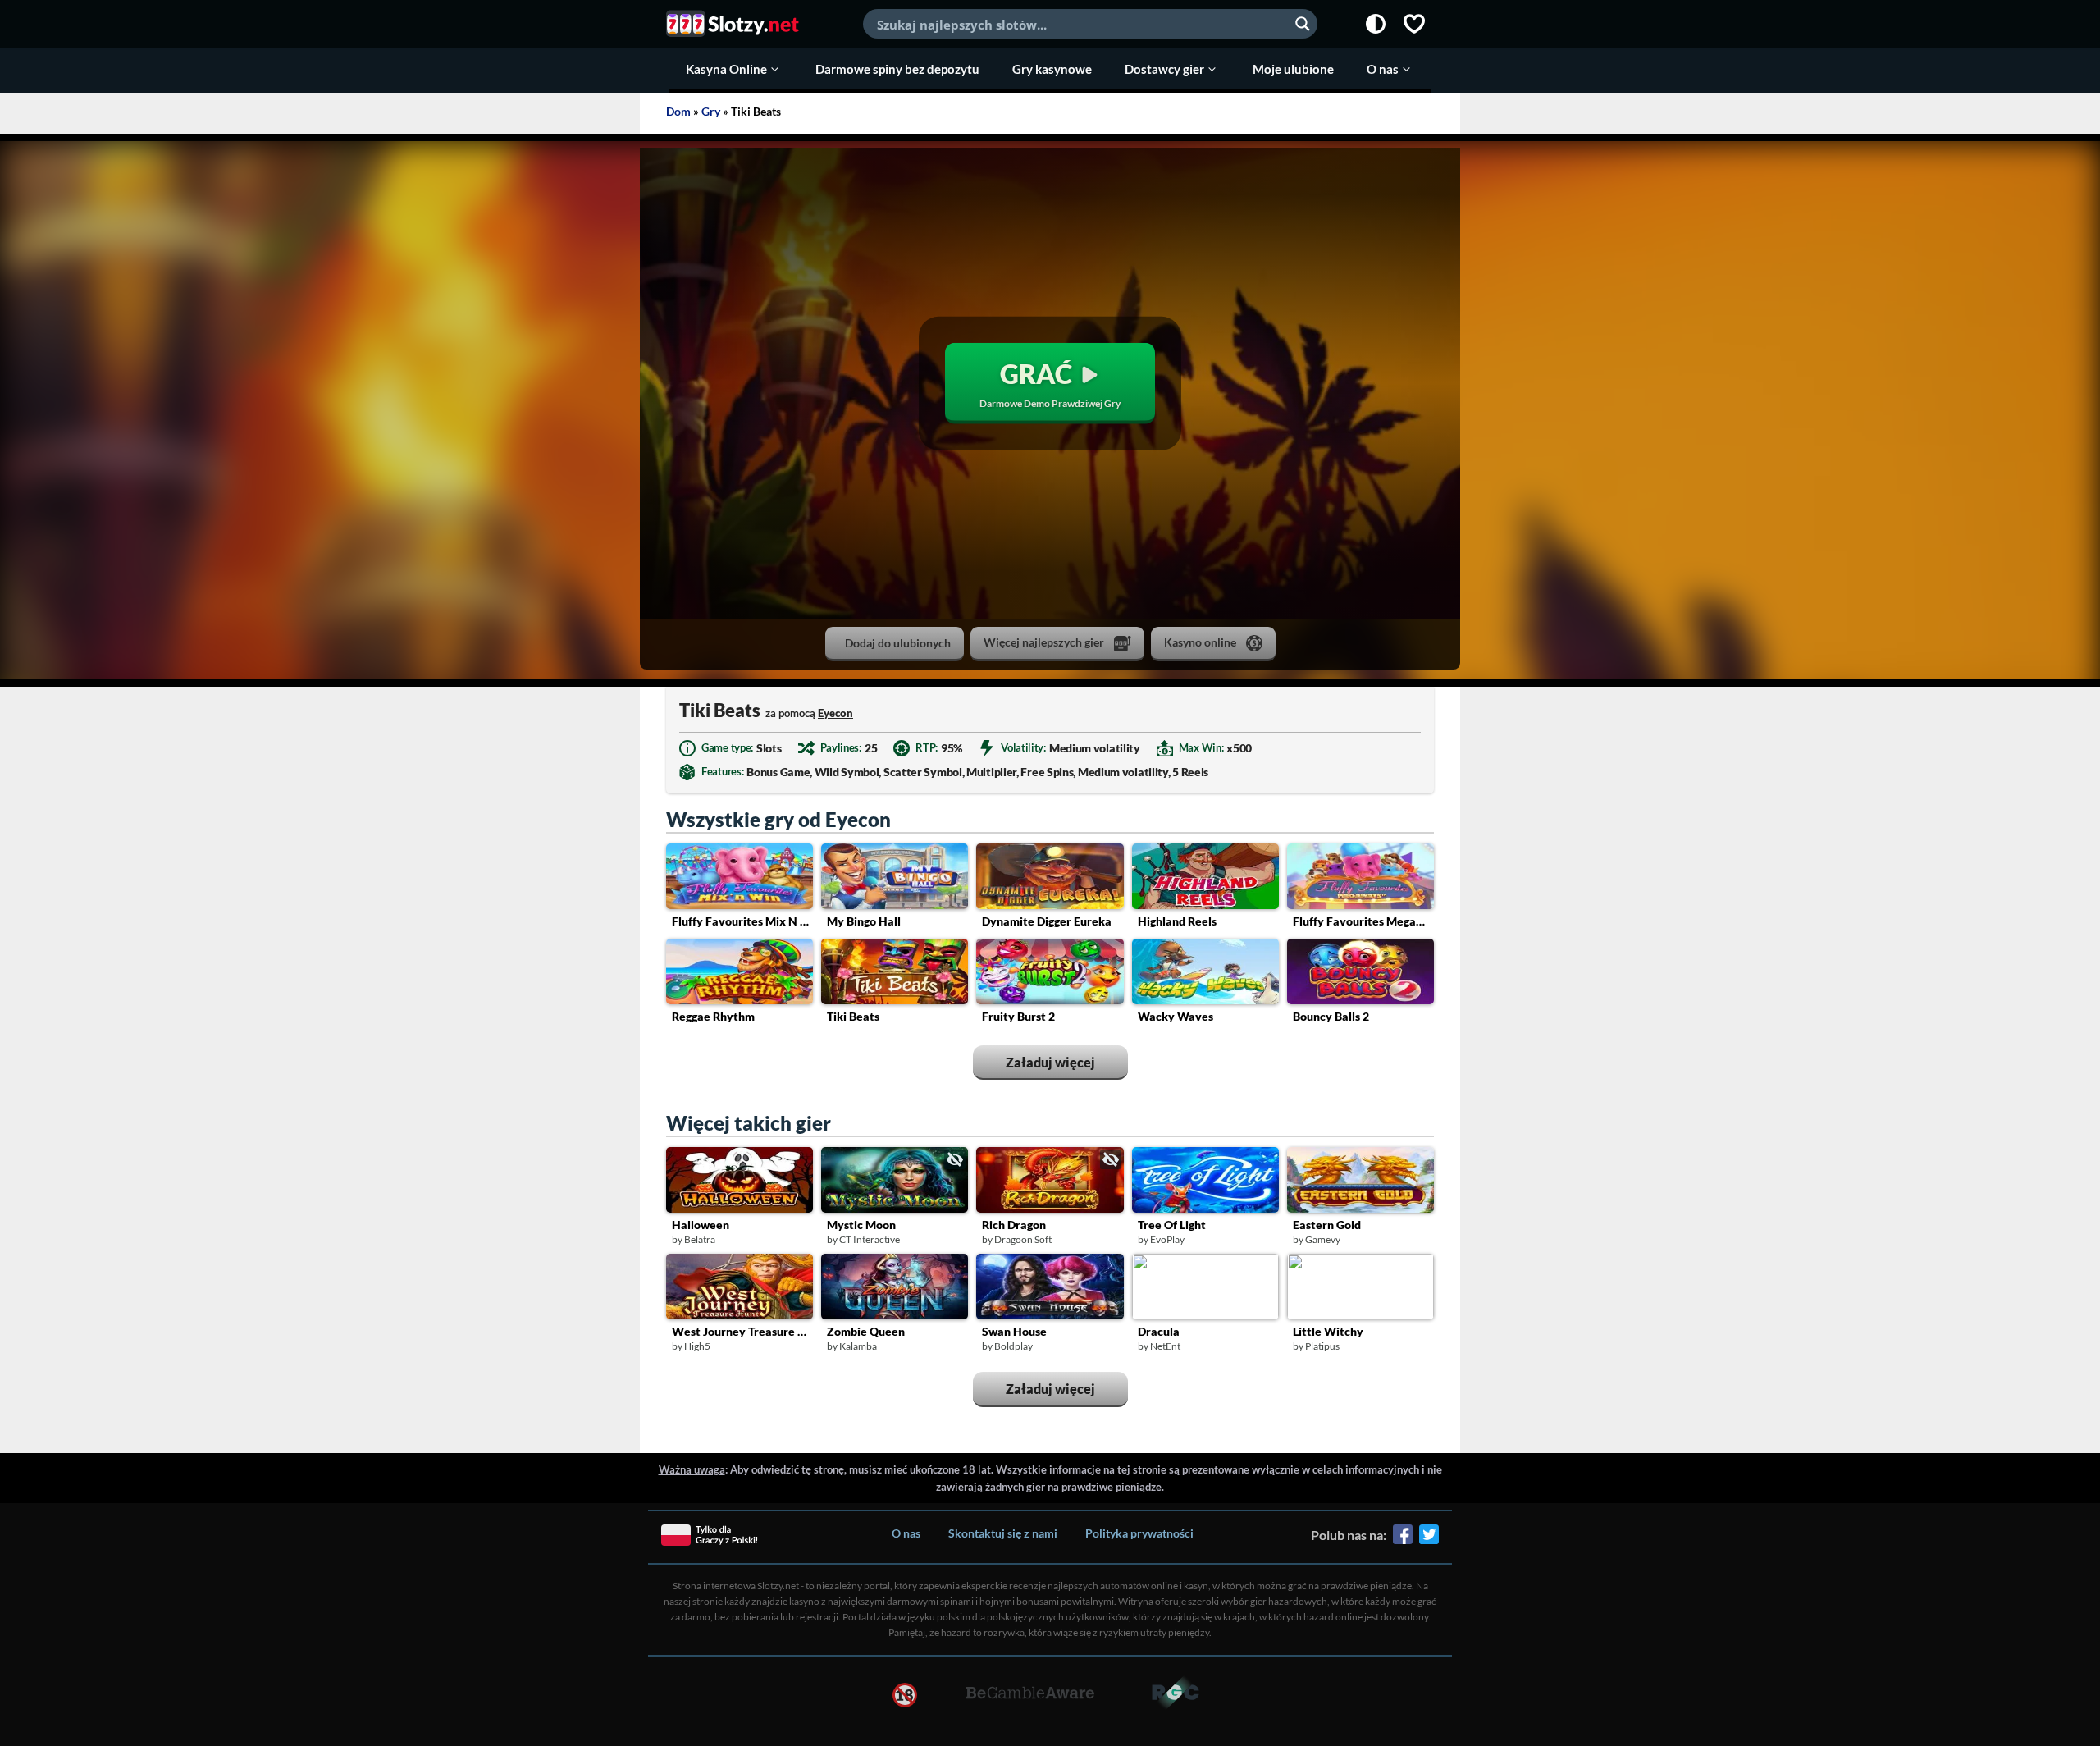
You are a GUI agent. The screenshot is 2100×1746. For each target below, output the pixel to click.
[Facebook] (1403, 1540)
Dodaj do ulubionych (898, 643)
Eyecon (835, 713)
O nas (1383, 69)
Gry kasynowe (1052, 69)
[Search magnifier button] (1303, 24)
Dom (678, 111)
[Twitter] (1429, 1540)
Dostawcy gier (1164, 69)
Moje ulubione (1293, 69)
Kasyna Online (726, 69)
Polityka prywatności (1139, 1533)
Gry (711, 111)
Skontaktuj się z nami (1003, 1533)
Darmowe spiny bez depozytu (897, 69)
